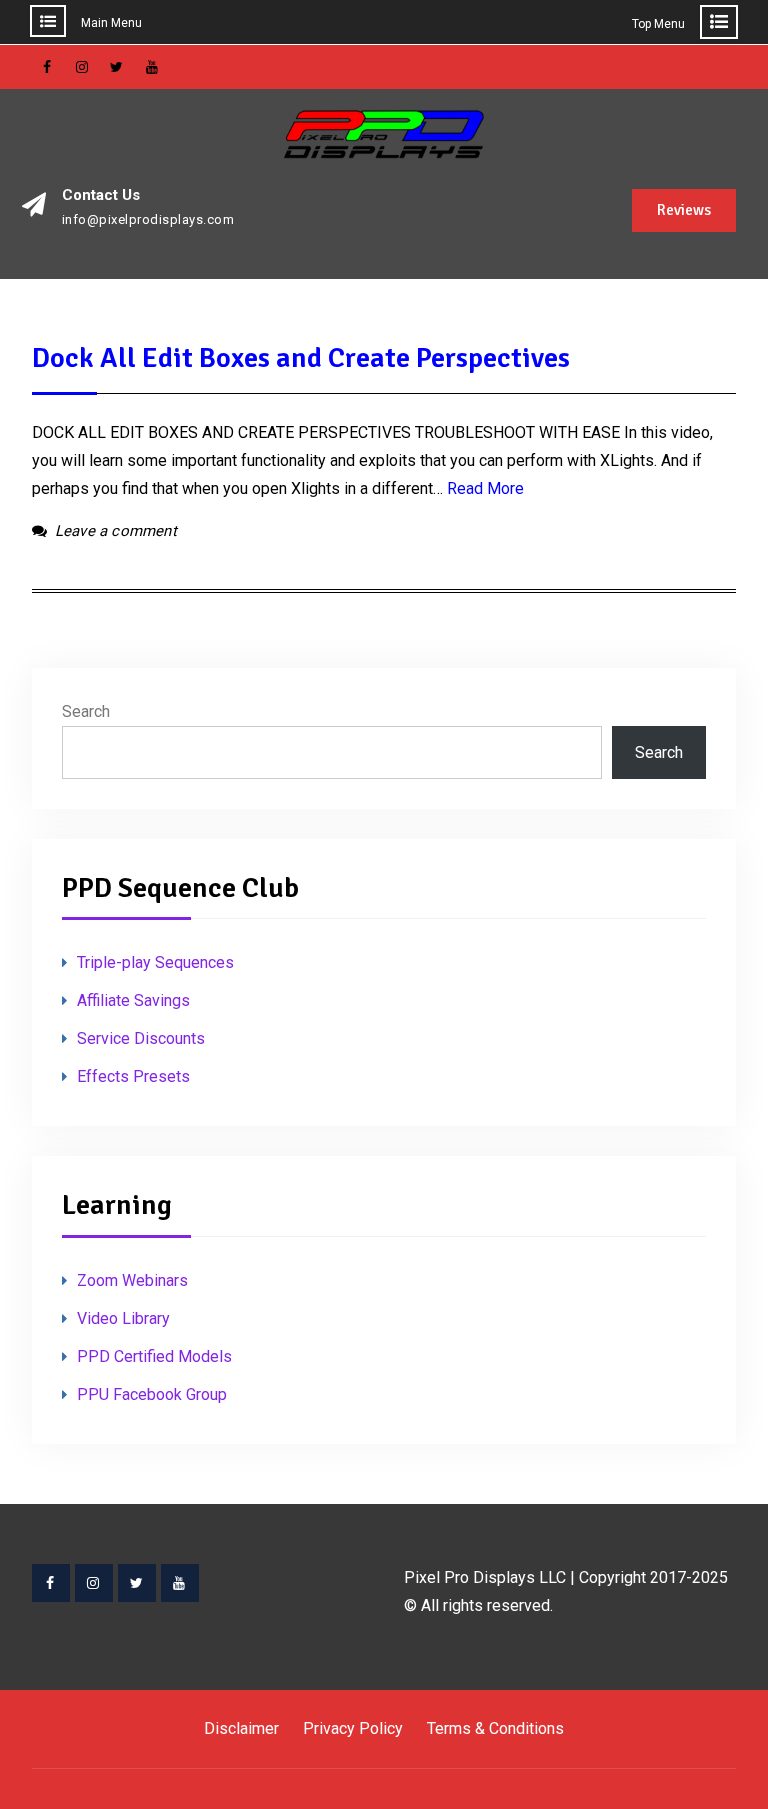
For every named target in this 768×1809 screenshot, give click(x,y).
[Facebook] (51, 1583)
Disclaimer (241, 1728)
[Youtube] (180, 1583)
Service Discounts (141, 1038)
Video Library (123, 1318)
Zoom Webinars (132, 1280)
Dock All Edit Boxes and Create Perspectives (301, 358)
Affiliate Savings (133, 1000)
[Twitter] (137, 1583)
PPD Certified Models (154, 1356)
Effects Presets (133, 1076)
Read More (485, 488)
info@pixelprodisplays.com (148, 220)
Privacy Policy (353, 1728)
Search (86, 711)
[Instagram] (94, 1583)
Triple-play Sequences (155, 962)
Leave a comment (116, 531)
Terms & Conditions (495, 1728)
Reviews (684, 210)
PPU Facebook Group (152, 1394)
